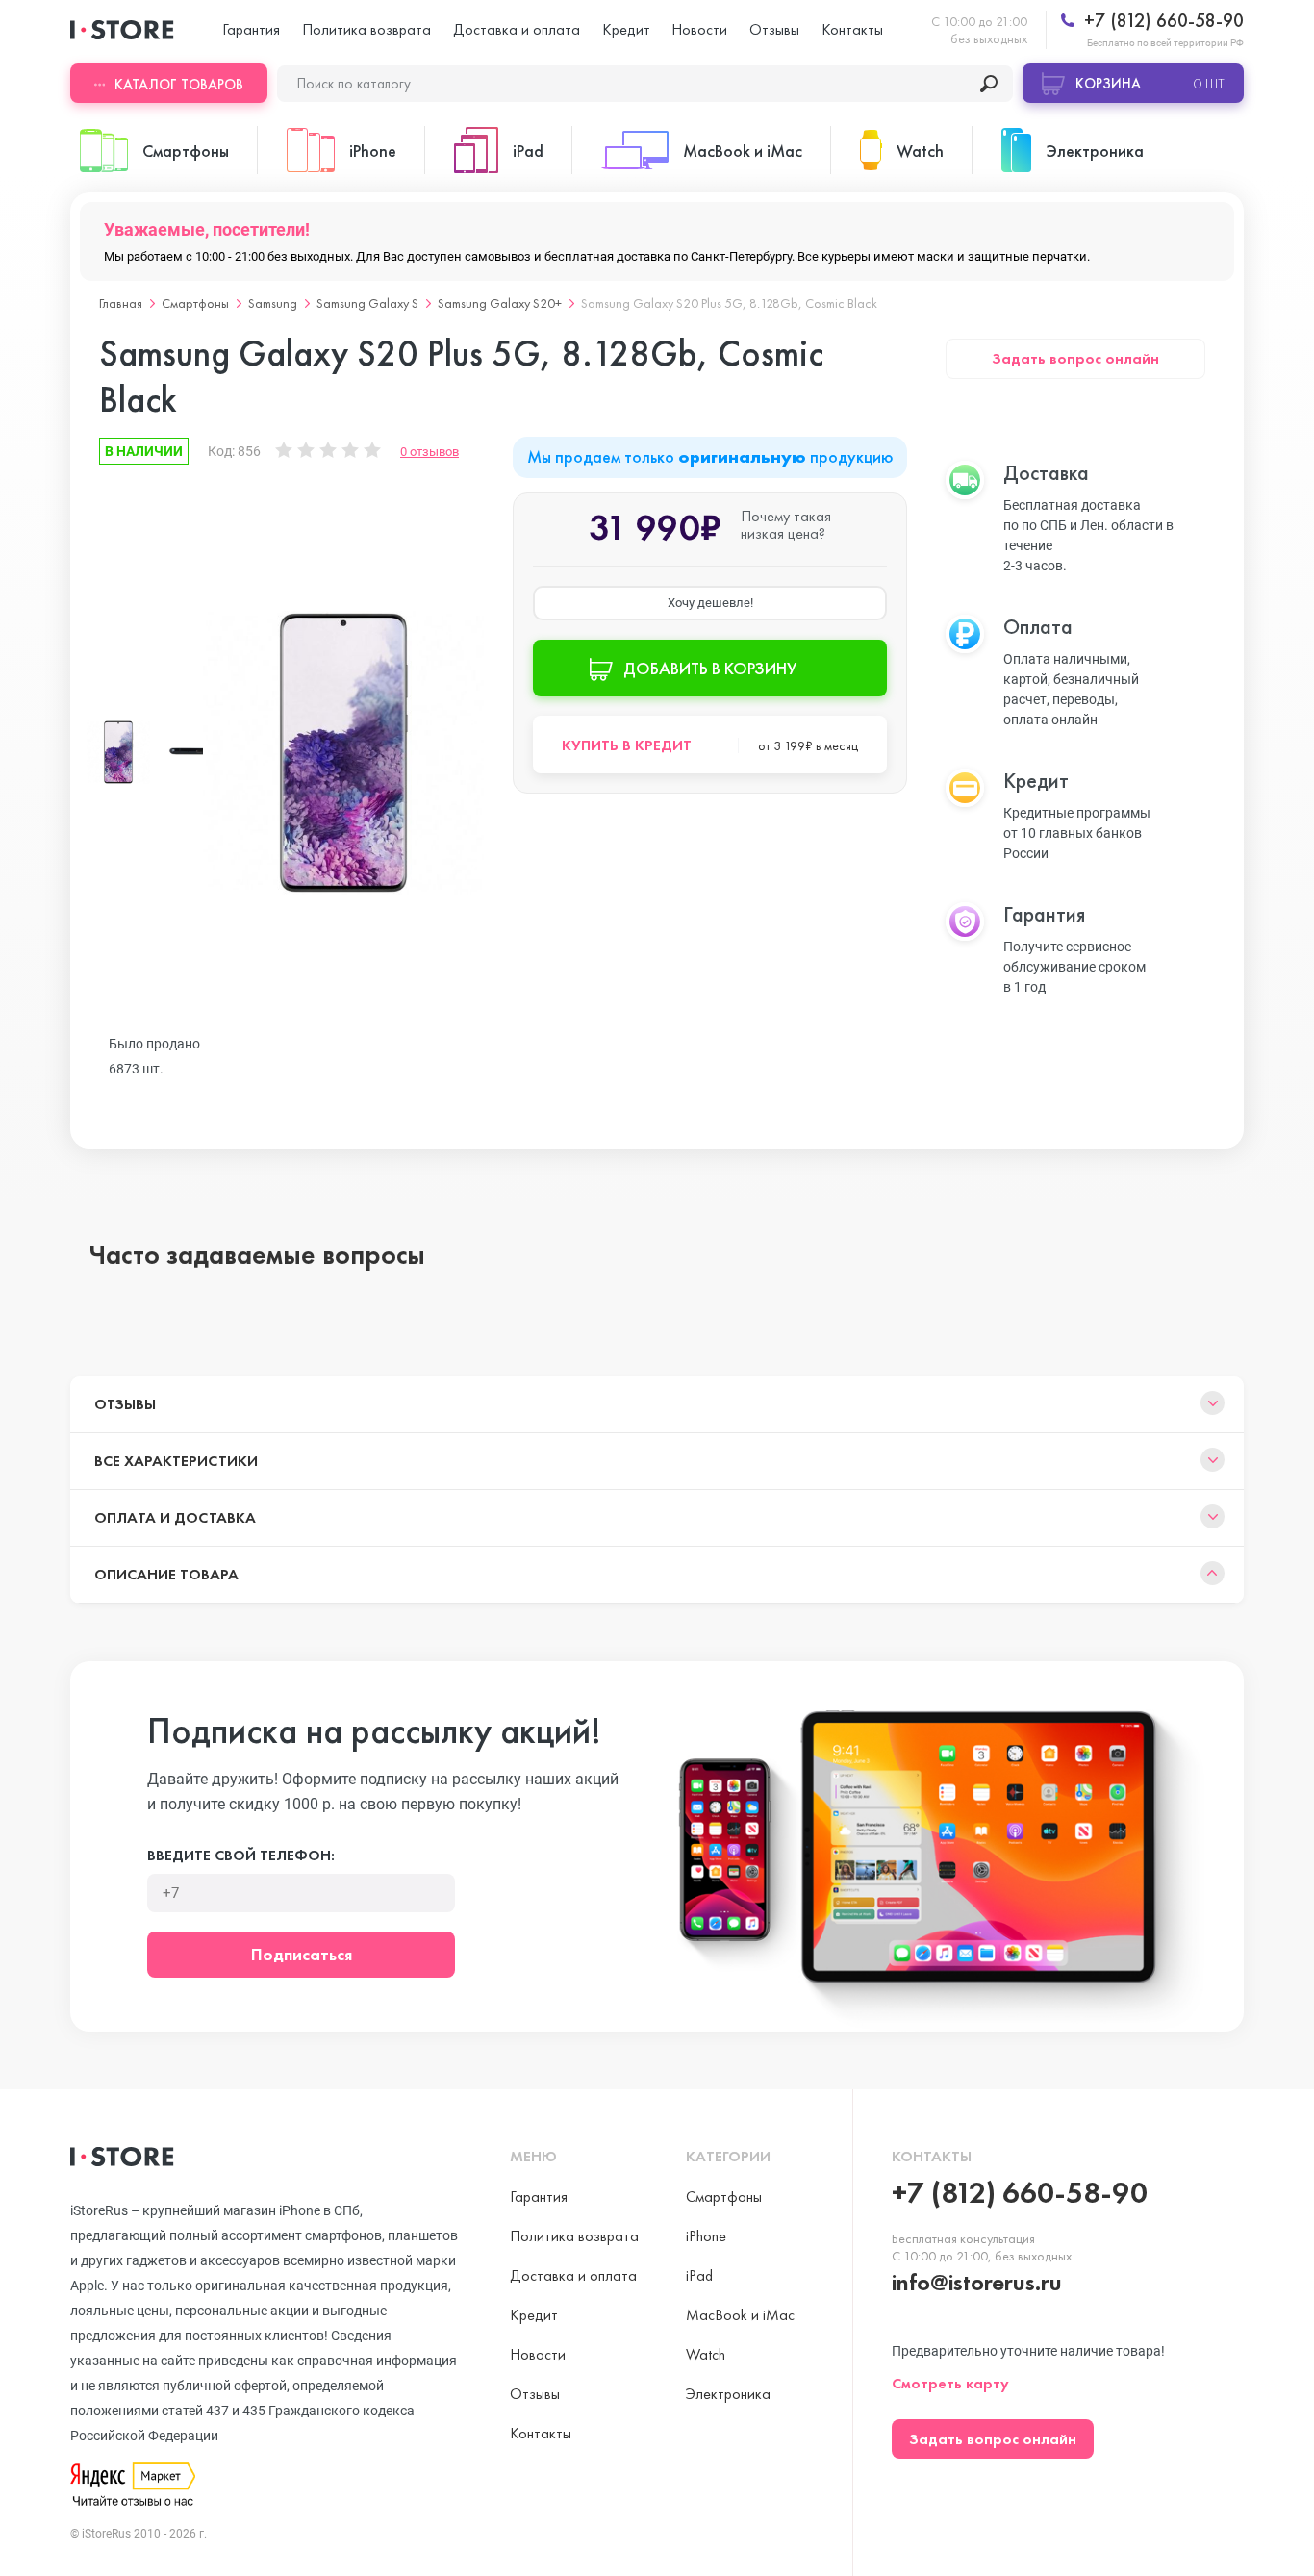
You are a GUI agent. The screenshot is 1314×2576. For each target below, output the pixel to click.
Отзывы (774, 29)
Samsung (273, 303)
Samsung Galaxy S (367, 303)
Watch (706, 2354)
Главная (121, 303)
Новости (699, 29)
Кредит (626, 29)
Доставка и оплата (517, 29)
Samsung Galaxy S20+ (500, 303)
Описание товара (166, 1574)
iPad (699, 2275)
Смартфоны (195, 303)
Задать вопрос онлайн (1075, 358)
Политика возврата (366, 29)
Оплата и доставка (175, 1517)
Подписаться (302, 1954)
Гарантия (251, 29)
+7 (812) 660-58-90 (1162, 21)
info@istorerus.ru (977, 2282)
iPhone (706, 2236)
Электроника (728, 2394)
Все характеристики (176, 1461)
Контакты (852, 29)
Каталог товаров (179, 85)
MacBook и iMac (740, 2315)
